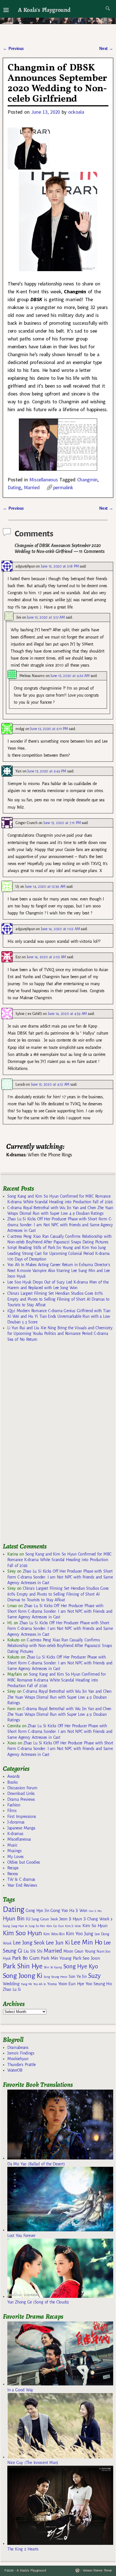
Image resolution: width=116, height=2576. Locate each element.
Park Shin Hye (23, 1966)
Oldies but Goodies (24, 1862)
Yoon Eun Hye (71, 1984)
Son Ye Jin (78, 1976)
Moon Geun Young (79, 1951)
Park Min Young (56, 1958)
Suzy (94, 1976)
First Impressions (22, 1817)
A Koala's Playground (44, 10)
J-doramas (16, 1822)
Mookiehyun (18, 2059)
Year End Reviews (22, 1885)
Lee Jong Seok (29, 1943)
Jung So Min (37, 1926)
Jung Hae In (19, 1926)
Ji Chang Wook (96, 1919)
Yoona (52, 1984)
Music (12, 1845)
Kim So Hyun (95, 1926)
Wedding (11, 1984)
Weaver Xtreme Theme (97, 2571)
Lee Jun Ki (58, 1943)
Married (32, 487)
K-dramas (15, 1834)
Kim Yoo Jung (79, 1934)
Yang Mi (26, 1984)
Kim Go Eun (55, 1926)
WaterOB (15, 2070)
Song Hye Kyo (81, 1967)
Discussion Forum (22, 1788)
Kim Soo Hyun (22, 1933)
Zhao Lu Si (12, 1990)
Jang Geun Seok (45, 1919)
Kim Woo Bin (54, 1934)
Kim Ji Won (73, 1926)
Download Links (21, 1793)
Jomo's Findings (21, 2053)
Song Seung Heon (55, 1977)
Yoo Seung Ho (99, 1984)
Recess (13, 1874)
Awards (14, 1776)
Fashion (14, 1805)
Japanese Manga (21, 1828)
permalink (63, 487)
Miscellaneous (43, 480)
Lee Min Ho (87, 1942)
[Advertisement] (45, 1445)
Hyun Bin (14, 1919)
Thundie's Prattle (22, 2065)
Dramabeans (18, 2047)
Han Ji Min (95, 1911)
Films (12, 1811)
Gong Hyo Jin (37, 1911)
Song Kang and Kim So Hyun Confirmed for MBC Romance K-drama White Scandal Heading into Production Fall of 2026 (59, 1560)
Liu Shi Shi (33, 1951)
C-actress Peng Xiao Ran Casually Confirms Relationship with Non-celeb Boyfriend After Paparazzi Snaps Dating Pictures (60, 1646)
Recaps (13, 1868)
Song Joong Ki (23, 1976)
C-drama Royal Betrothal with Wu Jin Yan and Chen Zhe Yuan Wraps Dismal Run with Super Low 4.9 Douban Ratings (59, 1697)
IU (28, 1919)
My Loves (15, 1857)
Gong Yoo (59, 1910)
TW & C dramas (21, 1879)
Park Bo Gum (26, 1958)
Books (12, 1782)
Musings (14, 1851)
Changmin (87, 480)
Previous (13, 49)
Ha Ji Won (78, 1911)
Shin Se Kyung (53, 1967)
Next (106, 49)
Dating (14, 487)
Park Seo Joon (86, 1958)
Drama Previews (21, 1799)
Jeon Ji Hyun (71, 1919)
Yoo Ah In (40, 1984)
